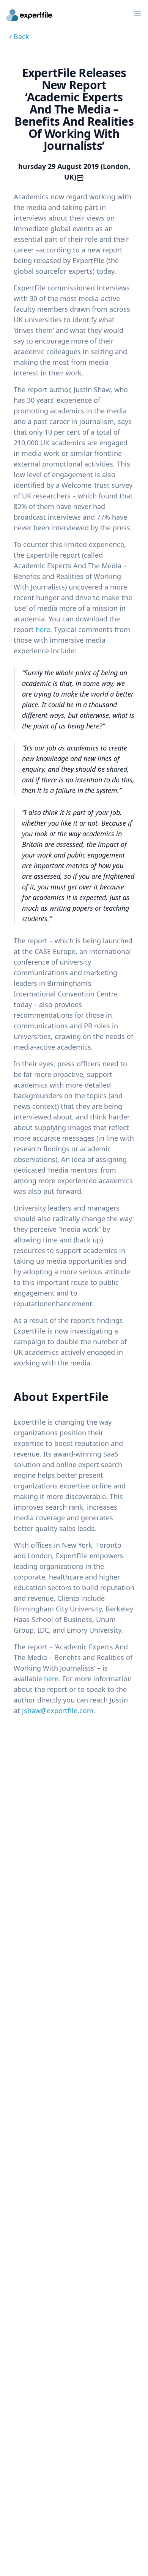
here (43, 629)
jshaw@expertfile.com (58, 1711)
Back (21, 36)
